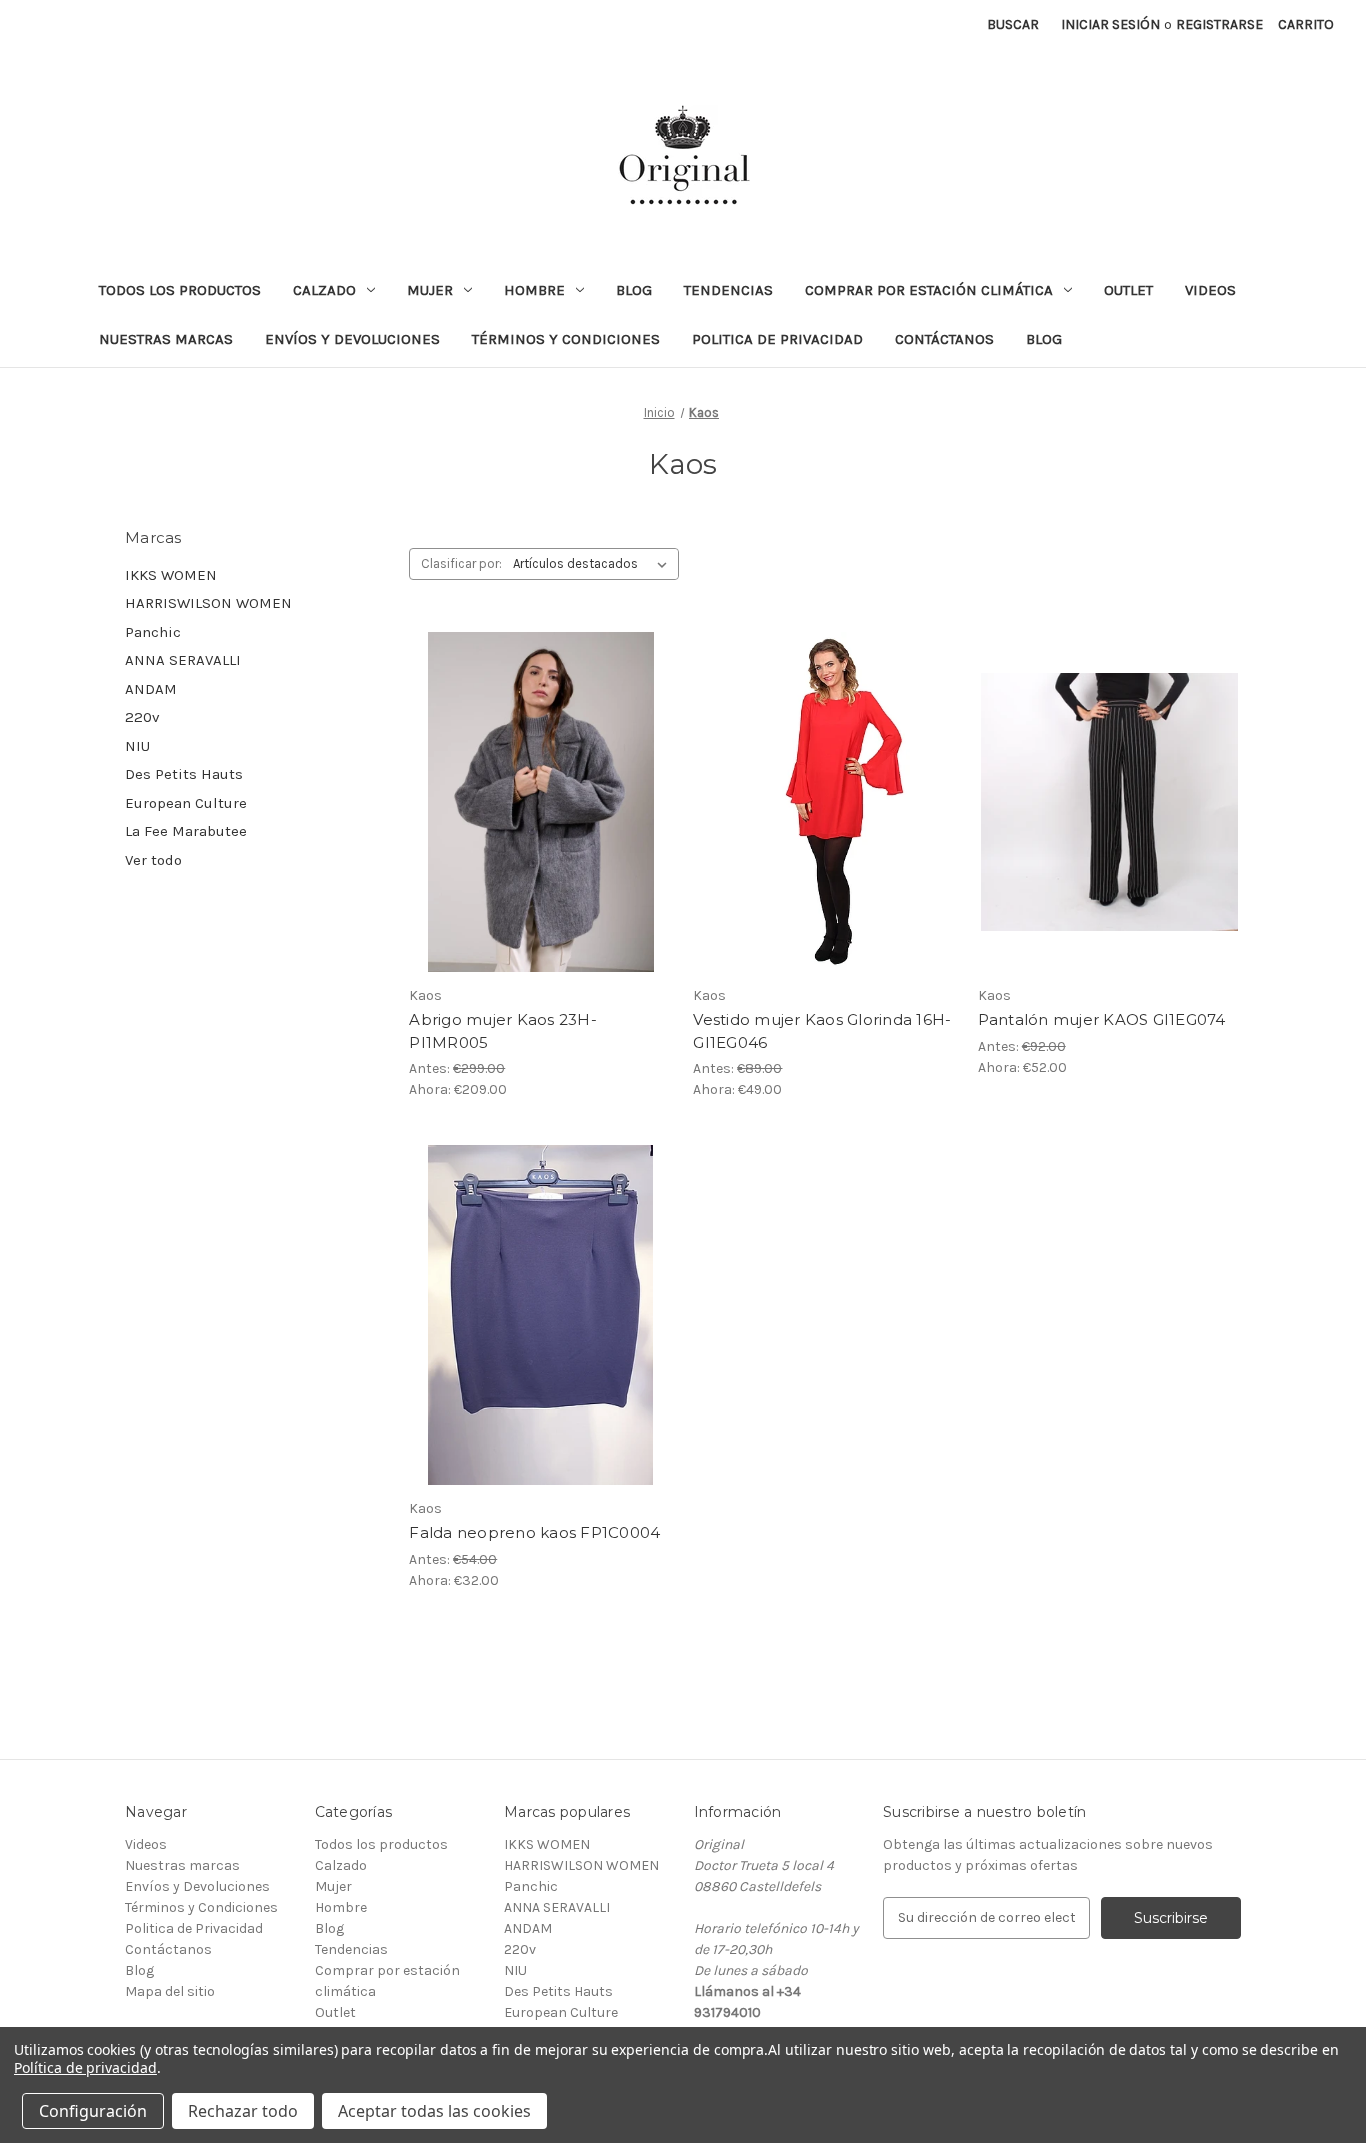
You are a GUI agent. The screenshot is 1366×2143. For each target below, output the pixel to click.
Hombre (534, 290)
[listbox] (594, 564)
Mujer (430, 290)
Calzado (324, 290)
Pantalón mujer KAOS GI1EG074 (1102, 1019)
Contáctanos (944, 339)
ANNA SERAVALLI (183, 660)
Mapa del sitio (170, 1991)
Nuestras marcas (166, 339)
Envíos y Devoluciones (352, 339)
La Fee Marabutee (186, 831)
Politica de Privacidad (777, 339)
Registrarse (1219, 24)
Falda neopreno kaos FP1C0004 (534, 1532)
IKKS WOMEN (171, 575)
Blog (634, 290)
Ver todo (153, 860)
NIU (137, 746)
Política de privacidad (85, 2067)
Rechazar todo (243, 2111)
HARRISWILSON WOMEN (208, 603)
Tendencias (728, 290)
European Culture (186, 803)
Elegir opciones (540, 819)
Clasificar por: (461, 563)
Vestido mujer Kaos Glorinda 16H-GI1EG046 (822, 1031)
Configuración (93, 2111)
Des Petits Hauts (184, 774)
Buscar (1013, 24)
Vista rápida (527, 784)
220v (142, 717)
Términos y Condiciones (566, 339)
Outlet (1128, 290)
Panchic (153, 632)
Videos (1210, 290)
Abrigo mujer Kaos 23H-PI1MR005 (503, 1031)
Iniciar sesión (1110, 24)
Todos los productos (180, 290)
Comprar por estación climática (929, 290)
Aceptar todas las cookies (434, 2111)
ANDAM (151, 689)
